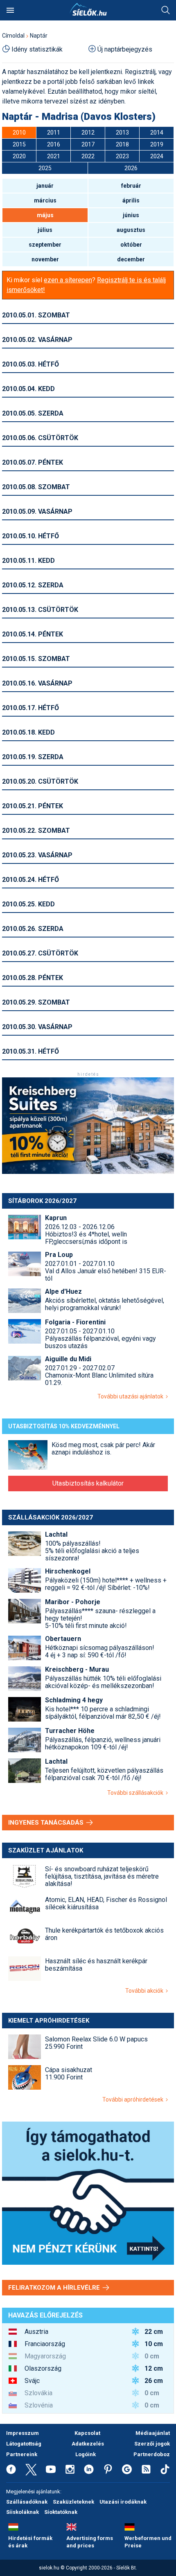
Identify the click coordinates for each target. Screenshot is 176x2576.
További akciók (146, 1991)
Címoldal (13, 36)
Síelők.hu (88, 9)
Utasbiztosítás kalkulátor (88, 1483)
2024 (157, 156)
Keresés (166, 10)
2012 (88, 133)
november (45, 259)
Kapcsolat (87, 2433)
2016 (54, 144)
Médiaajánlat (153, 2433)
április (131, 200)
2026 (131, 168)
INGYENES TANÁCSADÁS (47, 1823)
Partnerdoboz (152, 2454)
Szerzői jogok (152, 2444)
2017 (88, 144)
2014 (157, 133)
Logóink (86, 2454)
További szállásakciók (137, 1793)
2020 (19, 156)
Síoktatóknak (61, 2512)
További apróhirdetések (134, 2099)
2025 (45, 168)
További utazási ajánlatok (132, 1396)
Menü (10, 10)
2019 (157, 144)
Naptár (39, 36)
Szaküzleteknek (73, 2502)
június (131, 215)
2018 (122, 144)
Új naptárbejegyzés (125, 49)
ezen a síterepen (68, 280)
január (45, 186)
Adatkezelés (88, 2444)
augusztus (131, 230)
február (131, 186)
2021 (54, 156)
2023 (122, 156)
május (45, 215)
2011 (54, 133)
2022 (88, 156)
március (45, 200)
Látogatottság (24, 2444)
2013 (122, 133)
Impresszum (23, 2433)
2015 (19, 144)
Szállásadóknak (27, 2502)
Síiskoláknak (23, 2512)
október (131, 245)
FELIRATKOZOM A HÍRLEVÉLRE (55, 2288)
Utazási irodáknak (123, 2502)
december (131, 259)
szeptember (45, 245)
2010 (19, 133)
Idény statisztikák (37, 49)
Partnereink (22, 2454)
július (45, 230)
